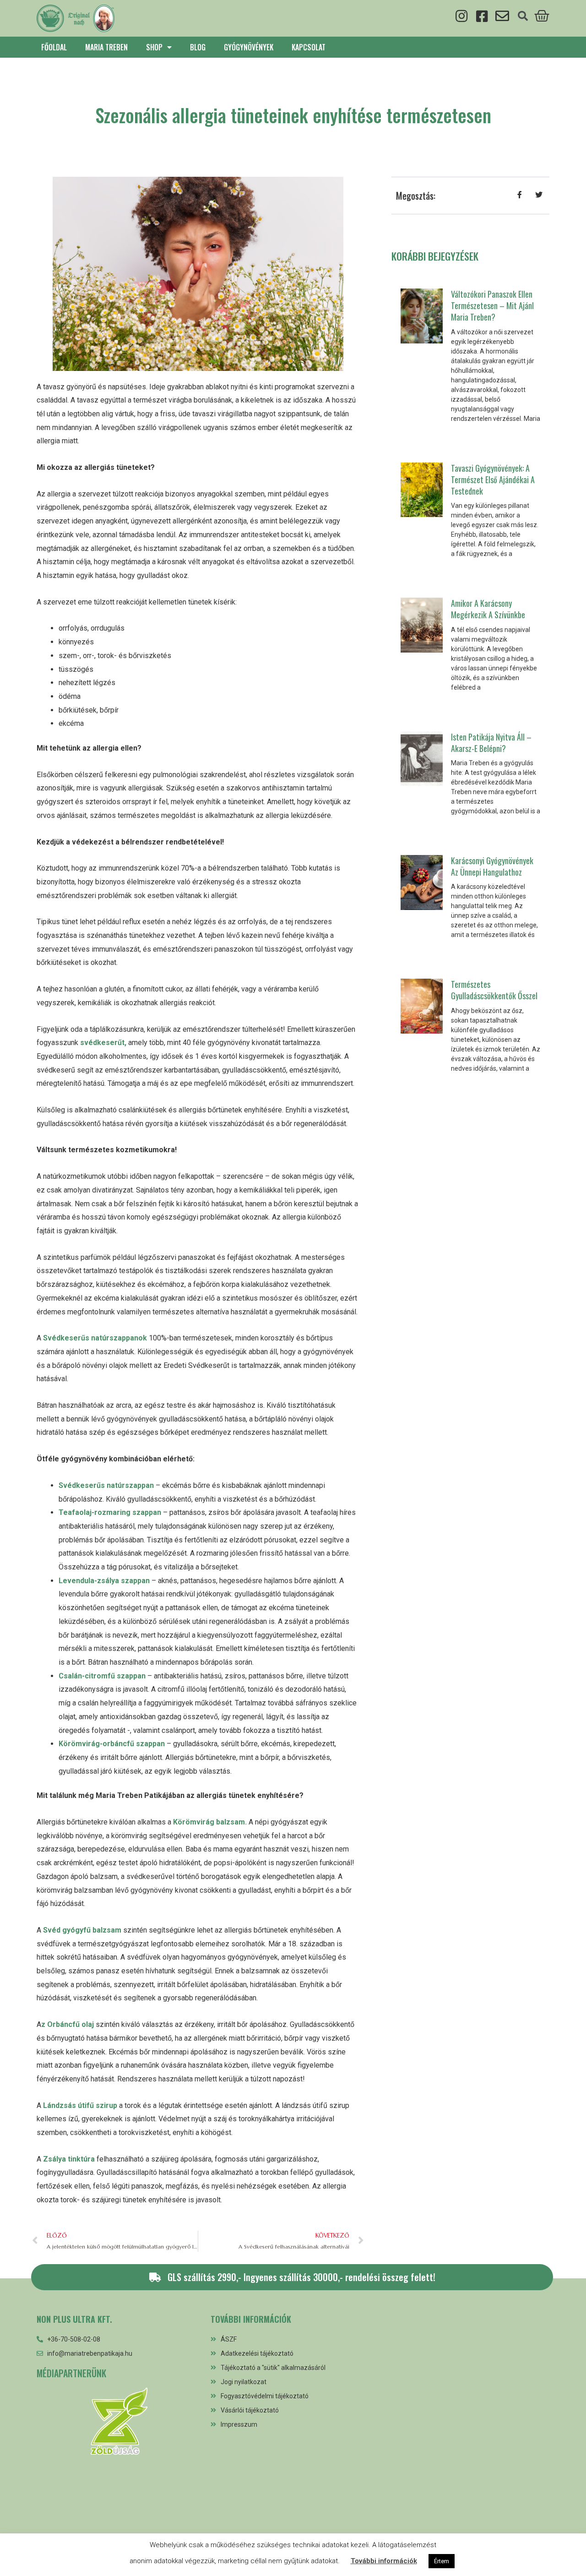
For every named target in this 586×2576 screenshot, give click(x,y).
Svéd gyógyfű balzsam (81, 1930)
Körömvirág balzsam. (209, 1822)
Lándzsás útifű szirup (79, 2105)
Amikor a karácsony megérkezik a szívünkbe (488, 609)
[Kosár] (542, 15)
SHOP (154, 47)
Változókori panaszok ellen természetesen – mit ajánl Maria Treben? (492, 305)
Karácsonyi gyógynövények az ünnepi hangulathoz (492, 866)
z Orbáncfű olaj (68, 2024)
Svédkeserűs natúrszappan (106, 1485)
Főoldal (54, 47)
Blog (198, 47)
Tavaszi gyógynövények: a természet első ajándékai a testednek (493, 479)
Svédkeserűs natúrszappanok (94, 1338)
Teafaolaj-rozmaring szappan (110, 1512)
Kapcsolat (309, 47)
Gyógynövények (249, 47)
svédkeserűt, (102, 1043)
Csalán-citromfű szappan (102, 1676)
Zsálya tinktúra (68, 2159)
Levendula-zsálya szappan (104, 1581)
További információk (384, 2561)
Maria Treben (106, 47)
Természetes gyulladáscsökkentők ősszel (494, 990)
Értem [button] (442, 2561)
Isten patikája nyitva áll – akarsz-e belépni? (491, 743)
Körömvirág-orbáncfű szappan (112, 1744)
